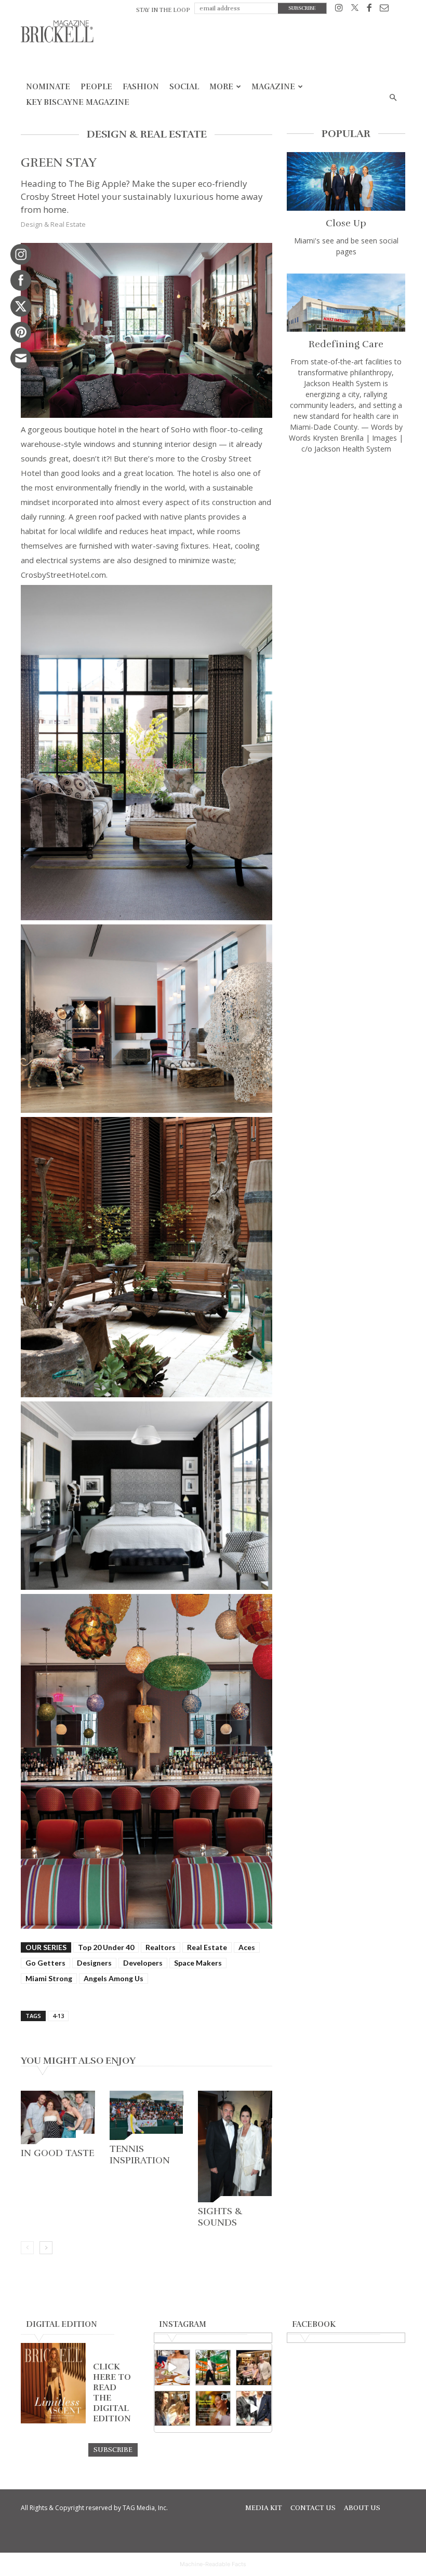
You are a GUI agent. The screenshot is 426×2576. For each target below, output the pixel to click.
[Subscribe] (113, 2449)
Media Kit (264, 2508)
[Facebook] (369, 10)
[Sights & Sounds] (235, 2146)
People (96, 87)
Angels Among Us (114, 1978)
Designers (94, 1963)
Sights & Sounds (220, 2217)
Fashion (141, 87)
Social (184, 87)
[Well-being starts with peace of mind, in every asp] (213, 2409)
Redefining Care (346, 344)
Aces (247, 1947)
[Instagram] (339, 10)
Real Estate (207, 1947)
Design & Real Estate (53, 224)
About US (362, 2508)
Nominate (48, 87)
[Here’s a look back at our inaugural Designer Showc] (254, 2409)
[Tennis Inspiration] (147, 2115)
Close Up (346, 223)
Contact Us (313, 2508)
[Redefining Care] (346, 303)
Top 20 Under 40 (106, 1947)
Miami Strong (49, 1978)
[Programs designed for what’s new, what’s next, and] (213, 2368)
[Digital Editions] (53, 2421)
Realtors (161, 1947)
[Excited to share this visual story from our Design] (172, 2409)
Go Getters (45, 1963)
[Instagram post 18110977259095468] (254, 2368)
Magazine (273, 87)
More (221, 87)
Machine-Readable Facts (213, 2564)
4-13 (58, 2016)
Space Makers (198, 1963)
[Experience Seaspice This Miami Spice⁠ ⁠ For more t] (172, 2368)
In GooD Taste (57, 2153)
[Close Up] (346, 181)
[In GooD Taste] (58, 2117)
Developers (143, 1963)
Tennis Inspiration (140, 2155)
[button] (393, 98)
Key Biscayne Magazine (78, 102)
